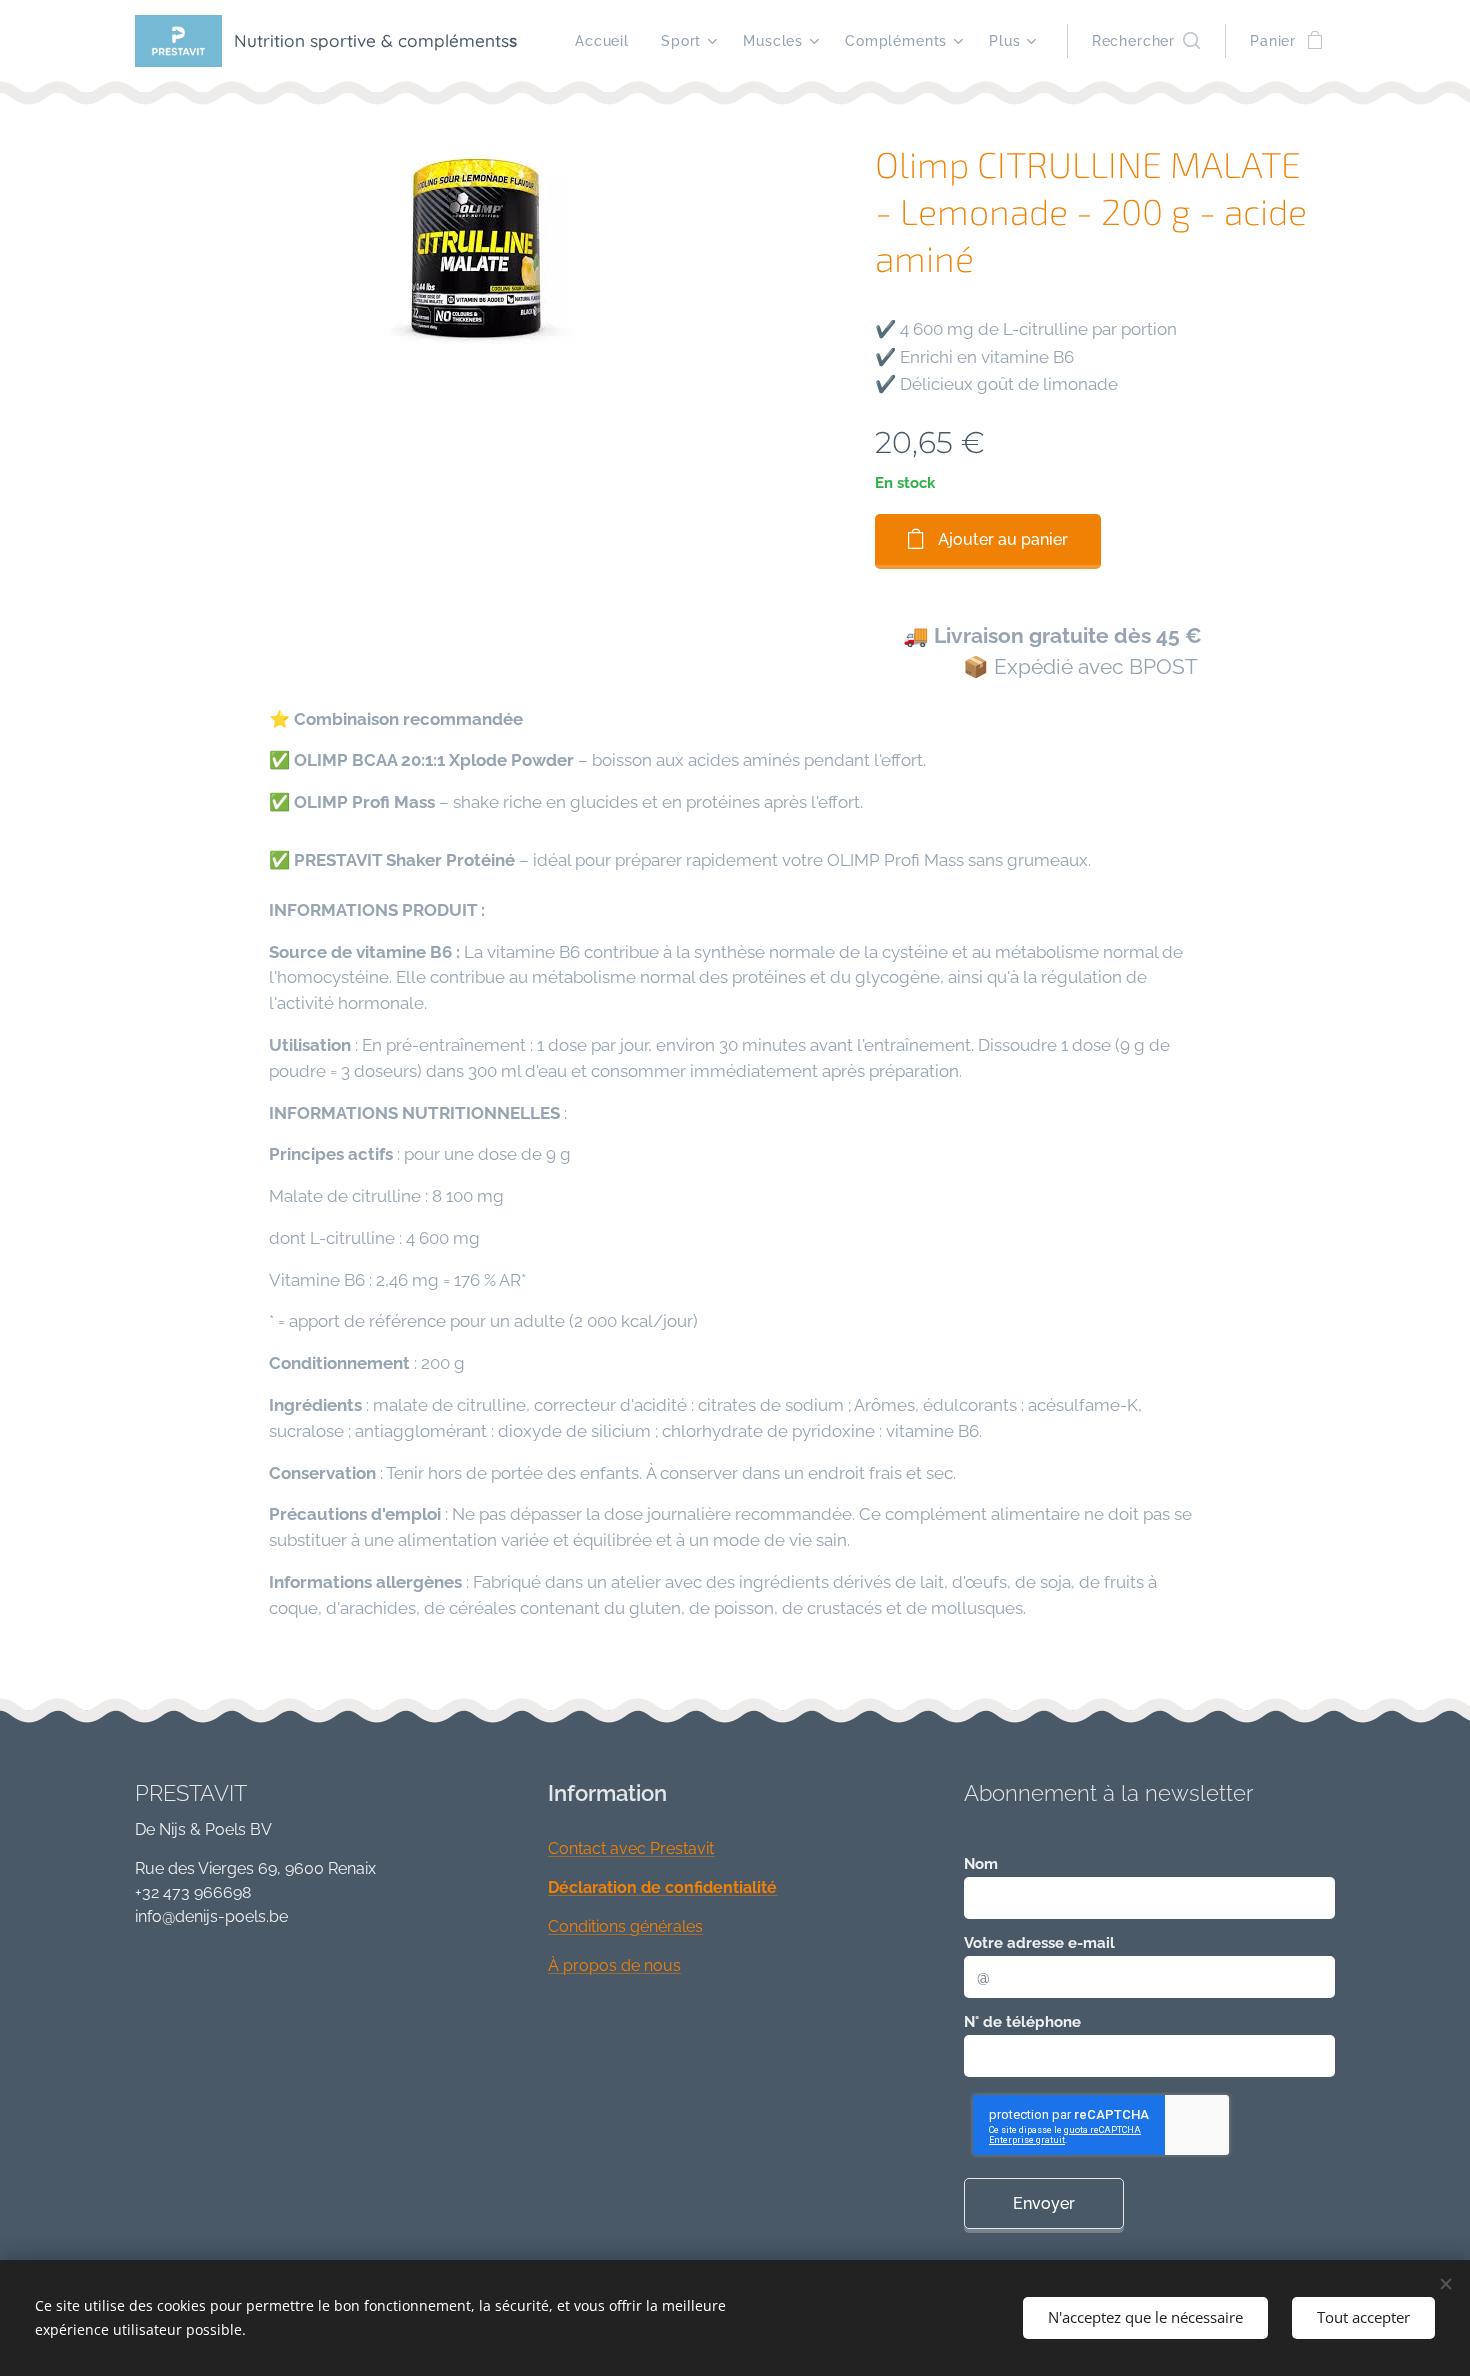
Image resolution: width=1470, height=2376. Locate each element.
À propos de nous (614, 1965)
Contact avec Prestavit (631, 1848)
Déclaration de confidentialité (662, 1887)
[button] (1146, 41)
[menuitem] (607, 41)
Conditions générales (625, 1926)
